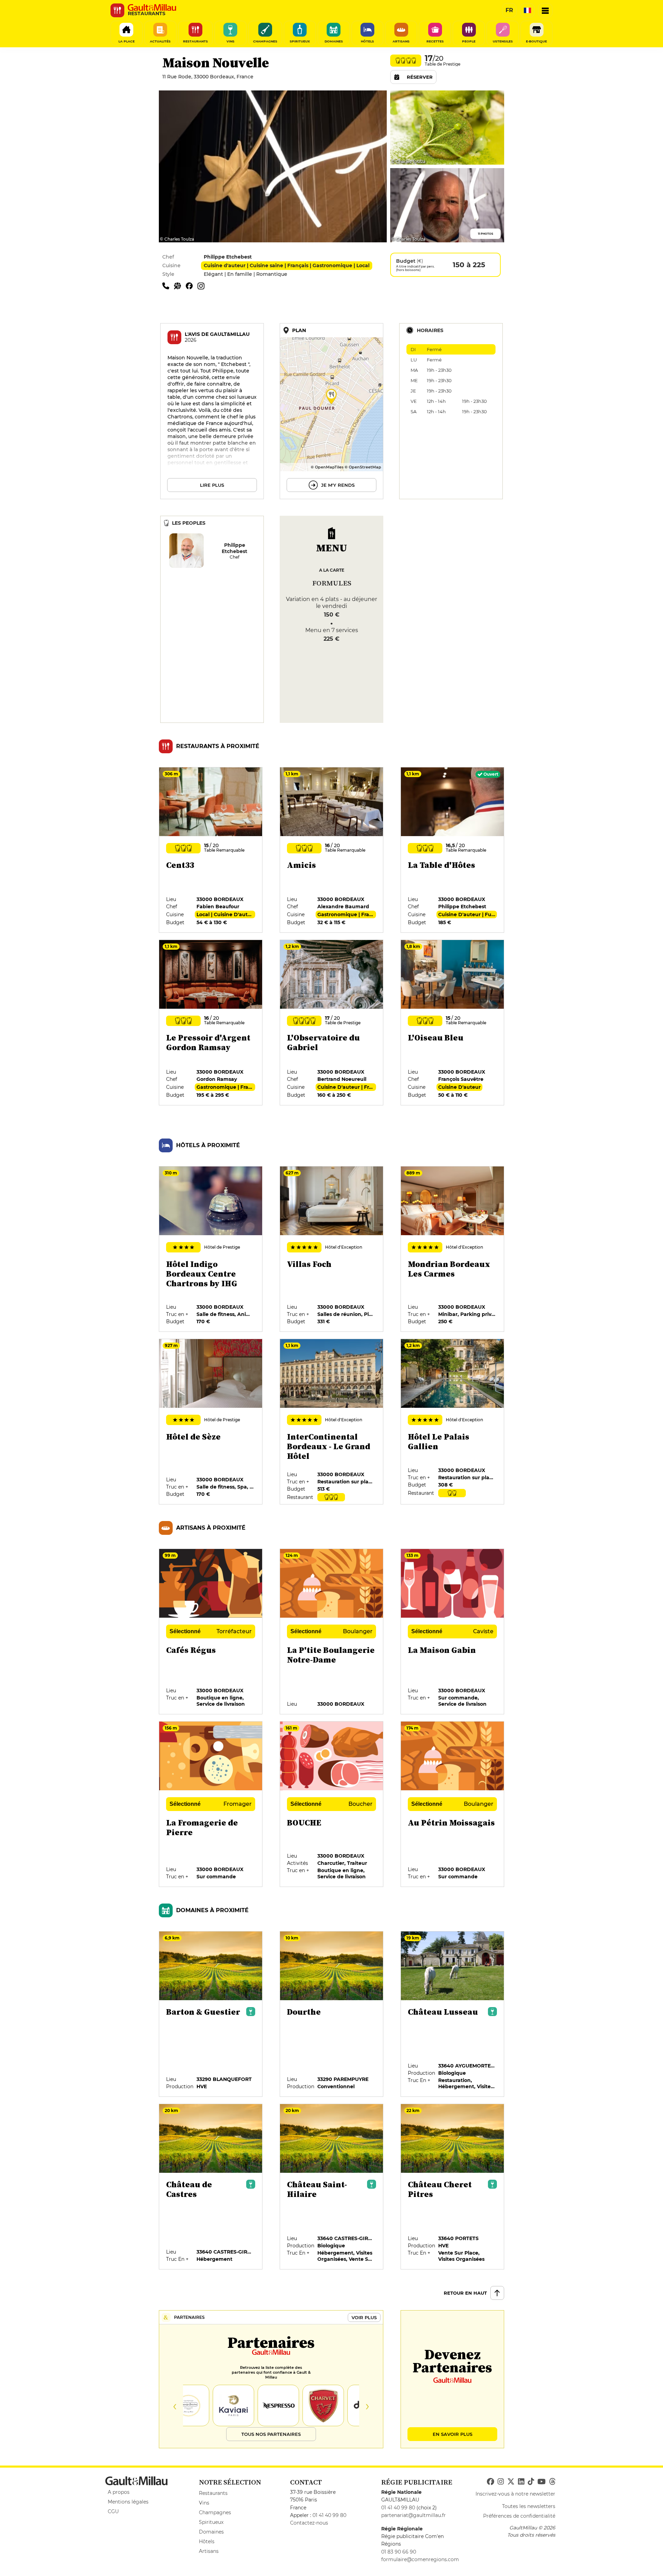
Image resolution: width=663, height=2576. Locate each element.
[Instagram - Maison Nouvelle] (203, 285)
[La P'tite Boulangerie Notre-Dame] (332, 1632)
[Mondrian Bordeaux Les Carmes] (453, 1249)
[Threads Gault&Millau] (552, 2482)
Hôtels (207, 2541)
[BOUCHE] (332, 1804)
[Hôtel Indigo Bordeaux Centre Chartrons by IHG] (211, 1249)
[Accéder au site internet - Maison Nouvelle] (180, 285)
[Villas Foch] (332, 1249)
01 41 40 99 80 (329, 2515)
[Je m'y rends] (331, 411)
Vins (204, 2503)
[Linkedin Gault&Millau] (521, 2482)
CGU (113, 2511)
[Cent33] (211, 850)
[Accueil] (152, 8)
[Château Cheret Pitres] (453, 2187)
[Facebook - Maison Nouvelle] (192, 285)
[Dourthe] (332, 2014)
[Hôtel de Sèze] (211, 1422)
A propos (119, 2492)
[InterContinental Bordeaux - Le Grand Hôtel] (332, 1422)
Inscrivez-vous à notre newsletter (515, 2494)
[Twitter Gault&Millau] (511, 2482)
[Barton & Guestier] (211, 2014)
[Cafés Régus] (211, 1632)
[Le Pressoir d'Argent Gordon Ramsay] (211, 1023)
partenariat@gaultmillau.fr (414, 2515)
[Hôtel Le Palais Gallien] (453, 1422)
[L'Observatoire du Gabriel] (332, 1023)
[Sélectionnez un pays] (527, 10)
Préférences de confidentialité (519, 2516)
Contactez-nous (309, 2523)
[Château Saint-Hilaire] (332, 2187)
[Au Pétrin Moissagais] (453, 1804)
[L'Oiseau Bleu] (453, 1023)
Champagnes (215, 2512)
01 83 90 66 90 (399, 2552)
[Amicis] (332, 850)
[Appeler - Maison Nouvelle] (168, 285)
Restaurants (213, 2493)
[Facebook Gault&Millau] (491, 2482)
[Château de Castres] (211, 2187)
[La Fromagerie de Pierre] (211, 1804)
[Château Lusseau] (453, 2014)
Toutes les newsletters (529, 2506)
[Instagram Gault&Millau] (501, 2482)
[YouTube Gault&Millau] (541, 2482)
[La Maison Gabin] (453, 1632)
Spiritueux (211, 2522)
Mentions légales (128, 2502)
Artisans (209, 2551)
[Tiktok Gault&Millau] (531, 2482)
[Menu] (545, 10)
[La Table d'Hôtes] (453, 850)
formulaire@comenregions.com (420, 2559)
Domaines (211, 2532)
